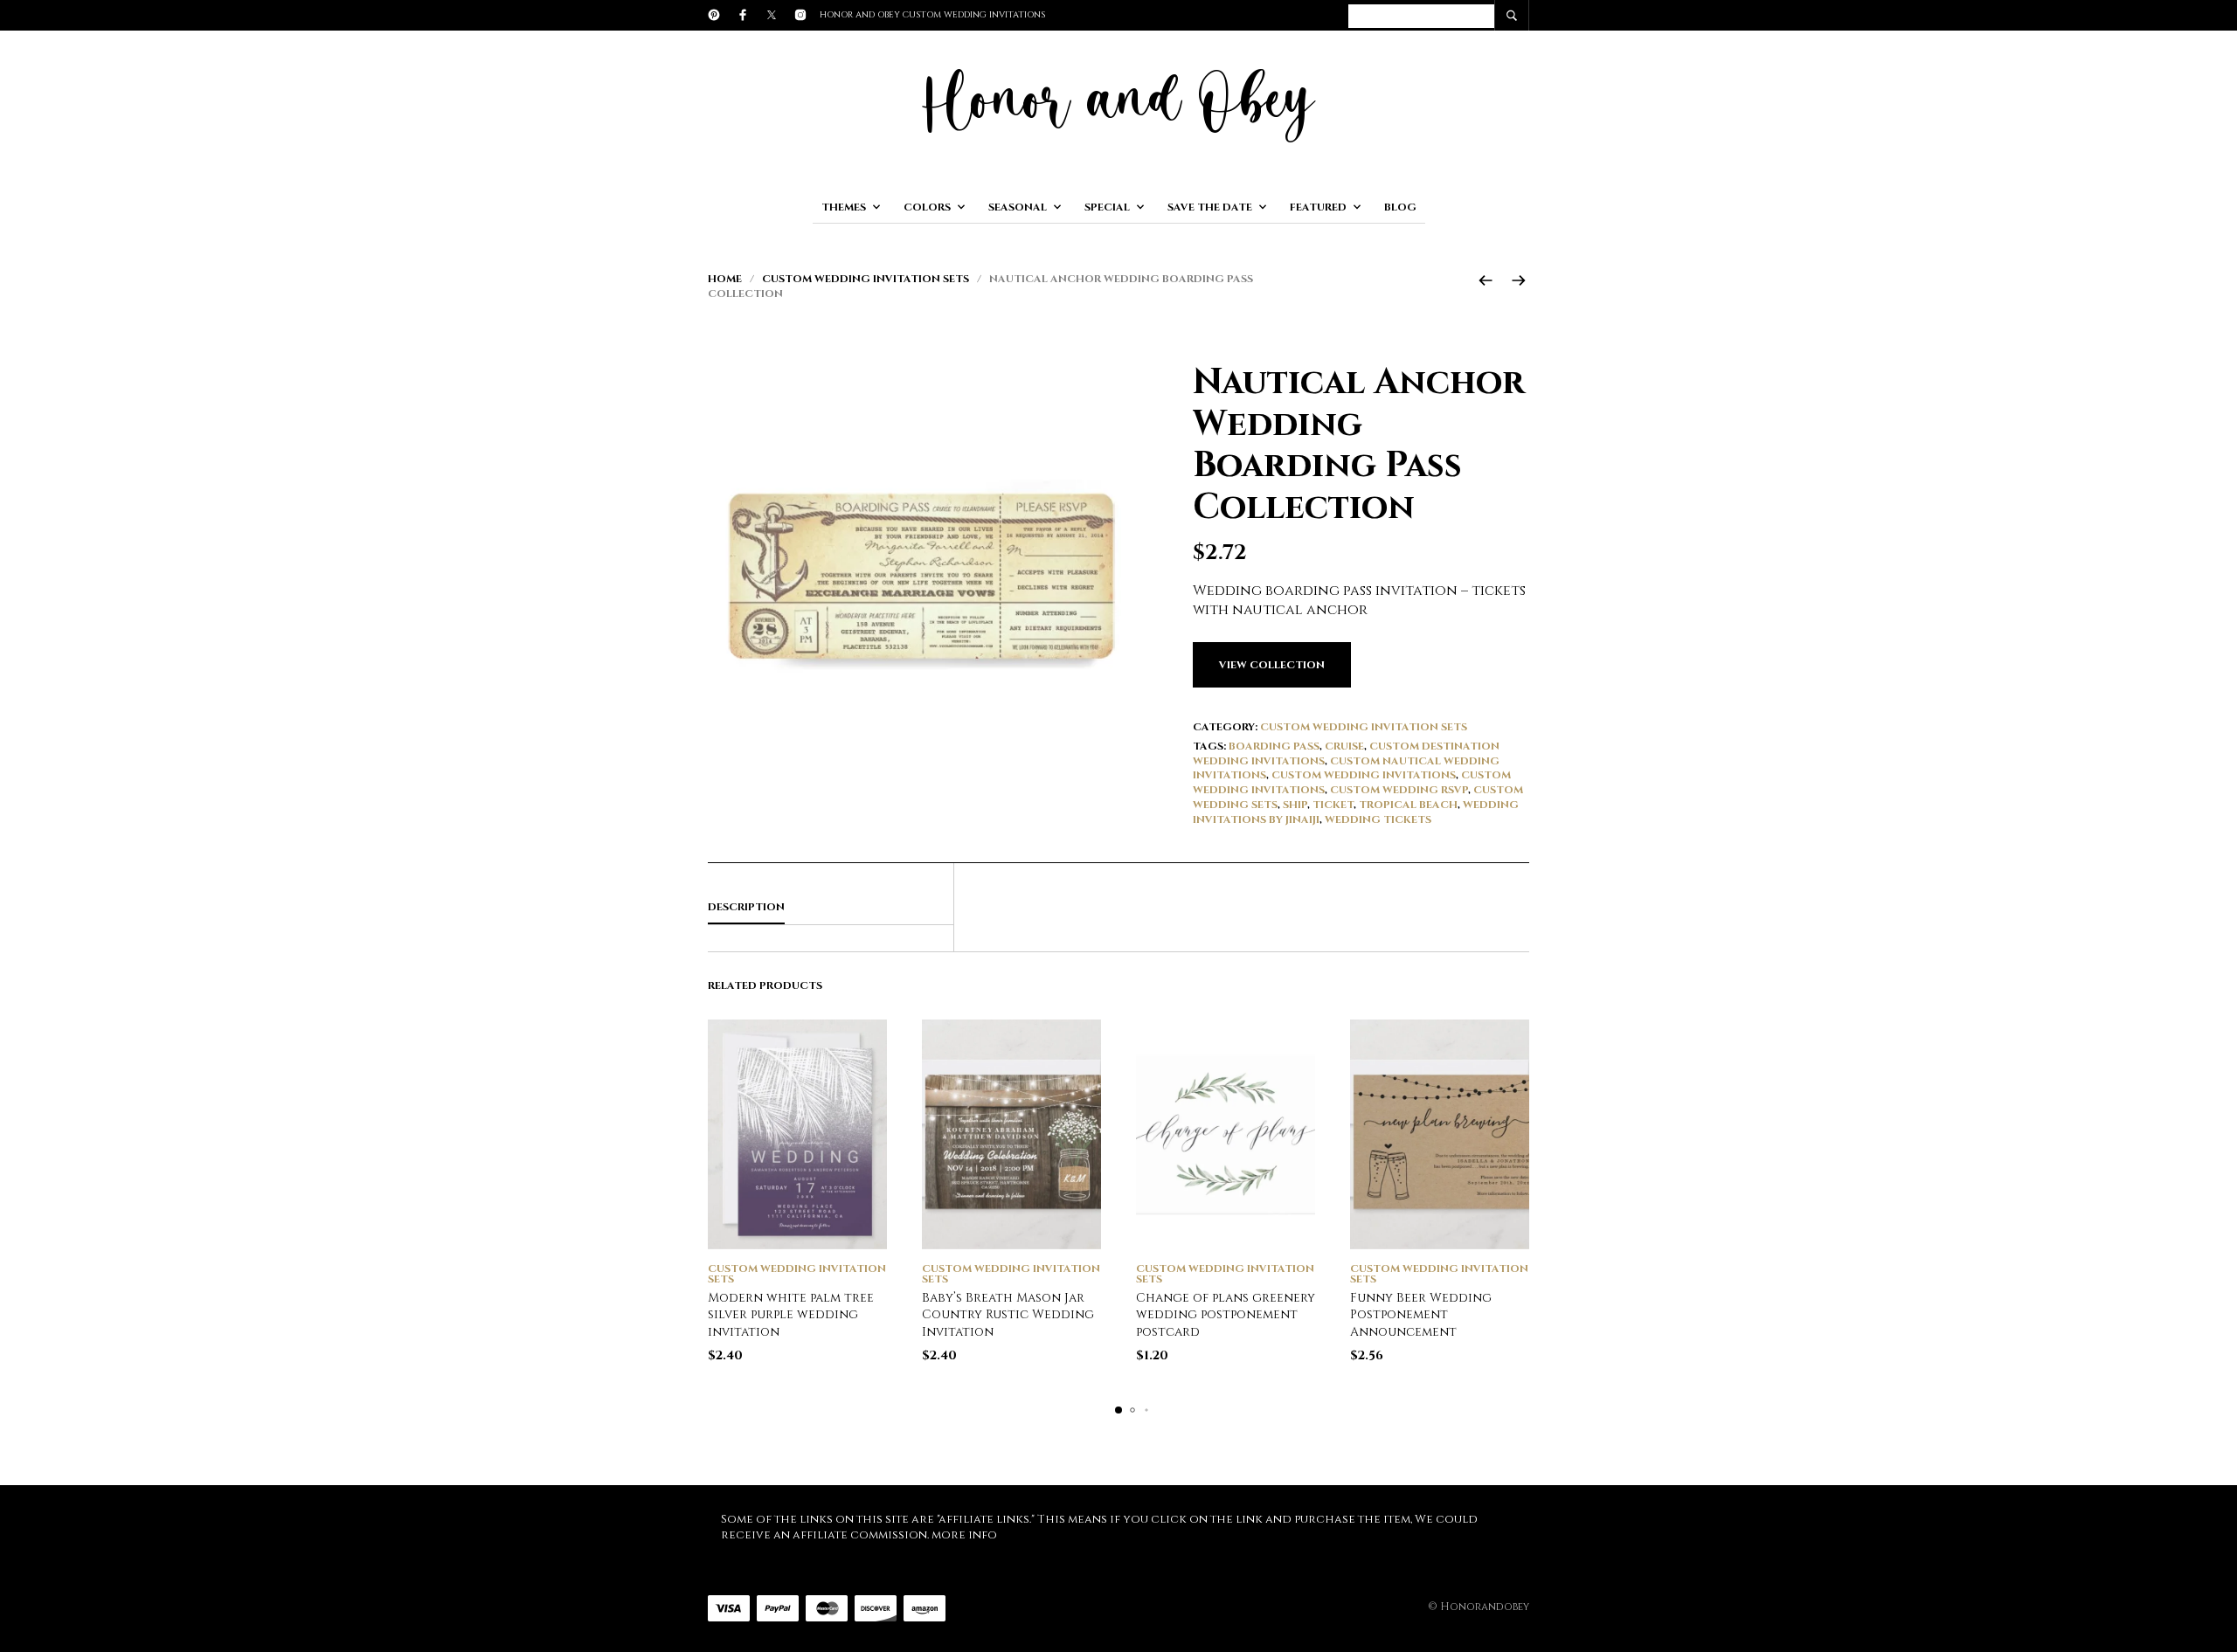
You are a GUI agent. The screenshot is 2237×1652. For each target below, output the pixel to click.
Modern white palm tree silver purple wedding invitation (791, 1315)
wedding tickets (1378, 819)
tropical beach (1408, 805)
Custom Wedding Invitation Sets (866, 279)
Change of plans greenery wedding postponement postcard (1226, 1315)
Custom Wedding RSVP (1399, 790)
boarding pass (1274, 746)
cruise (1344, 746)
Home (725, 279)
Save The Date (1210, 207)
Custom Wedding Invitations (1364, 775)
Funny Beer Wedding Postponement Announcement (1421, 1315)
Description (746, 907)
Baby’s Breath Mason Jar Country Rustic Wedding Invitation (1008, 1315)
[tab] (831, 908)
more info (964, 1535)
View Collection (1272, 665)
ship (1295, 805)
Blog (1400, 207)
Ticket (1333, 805)
